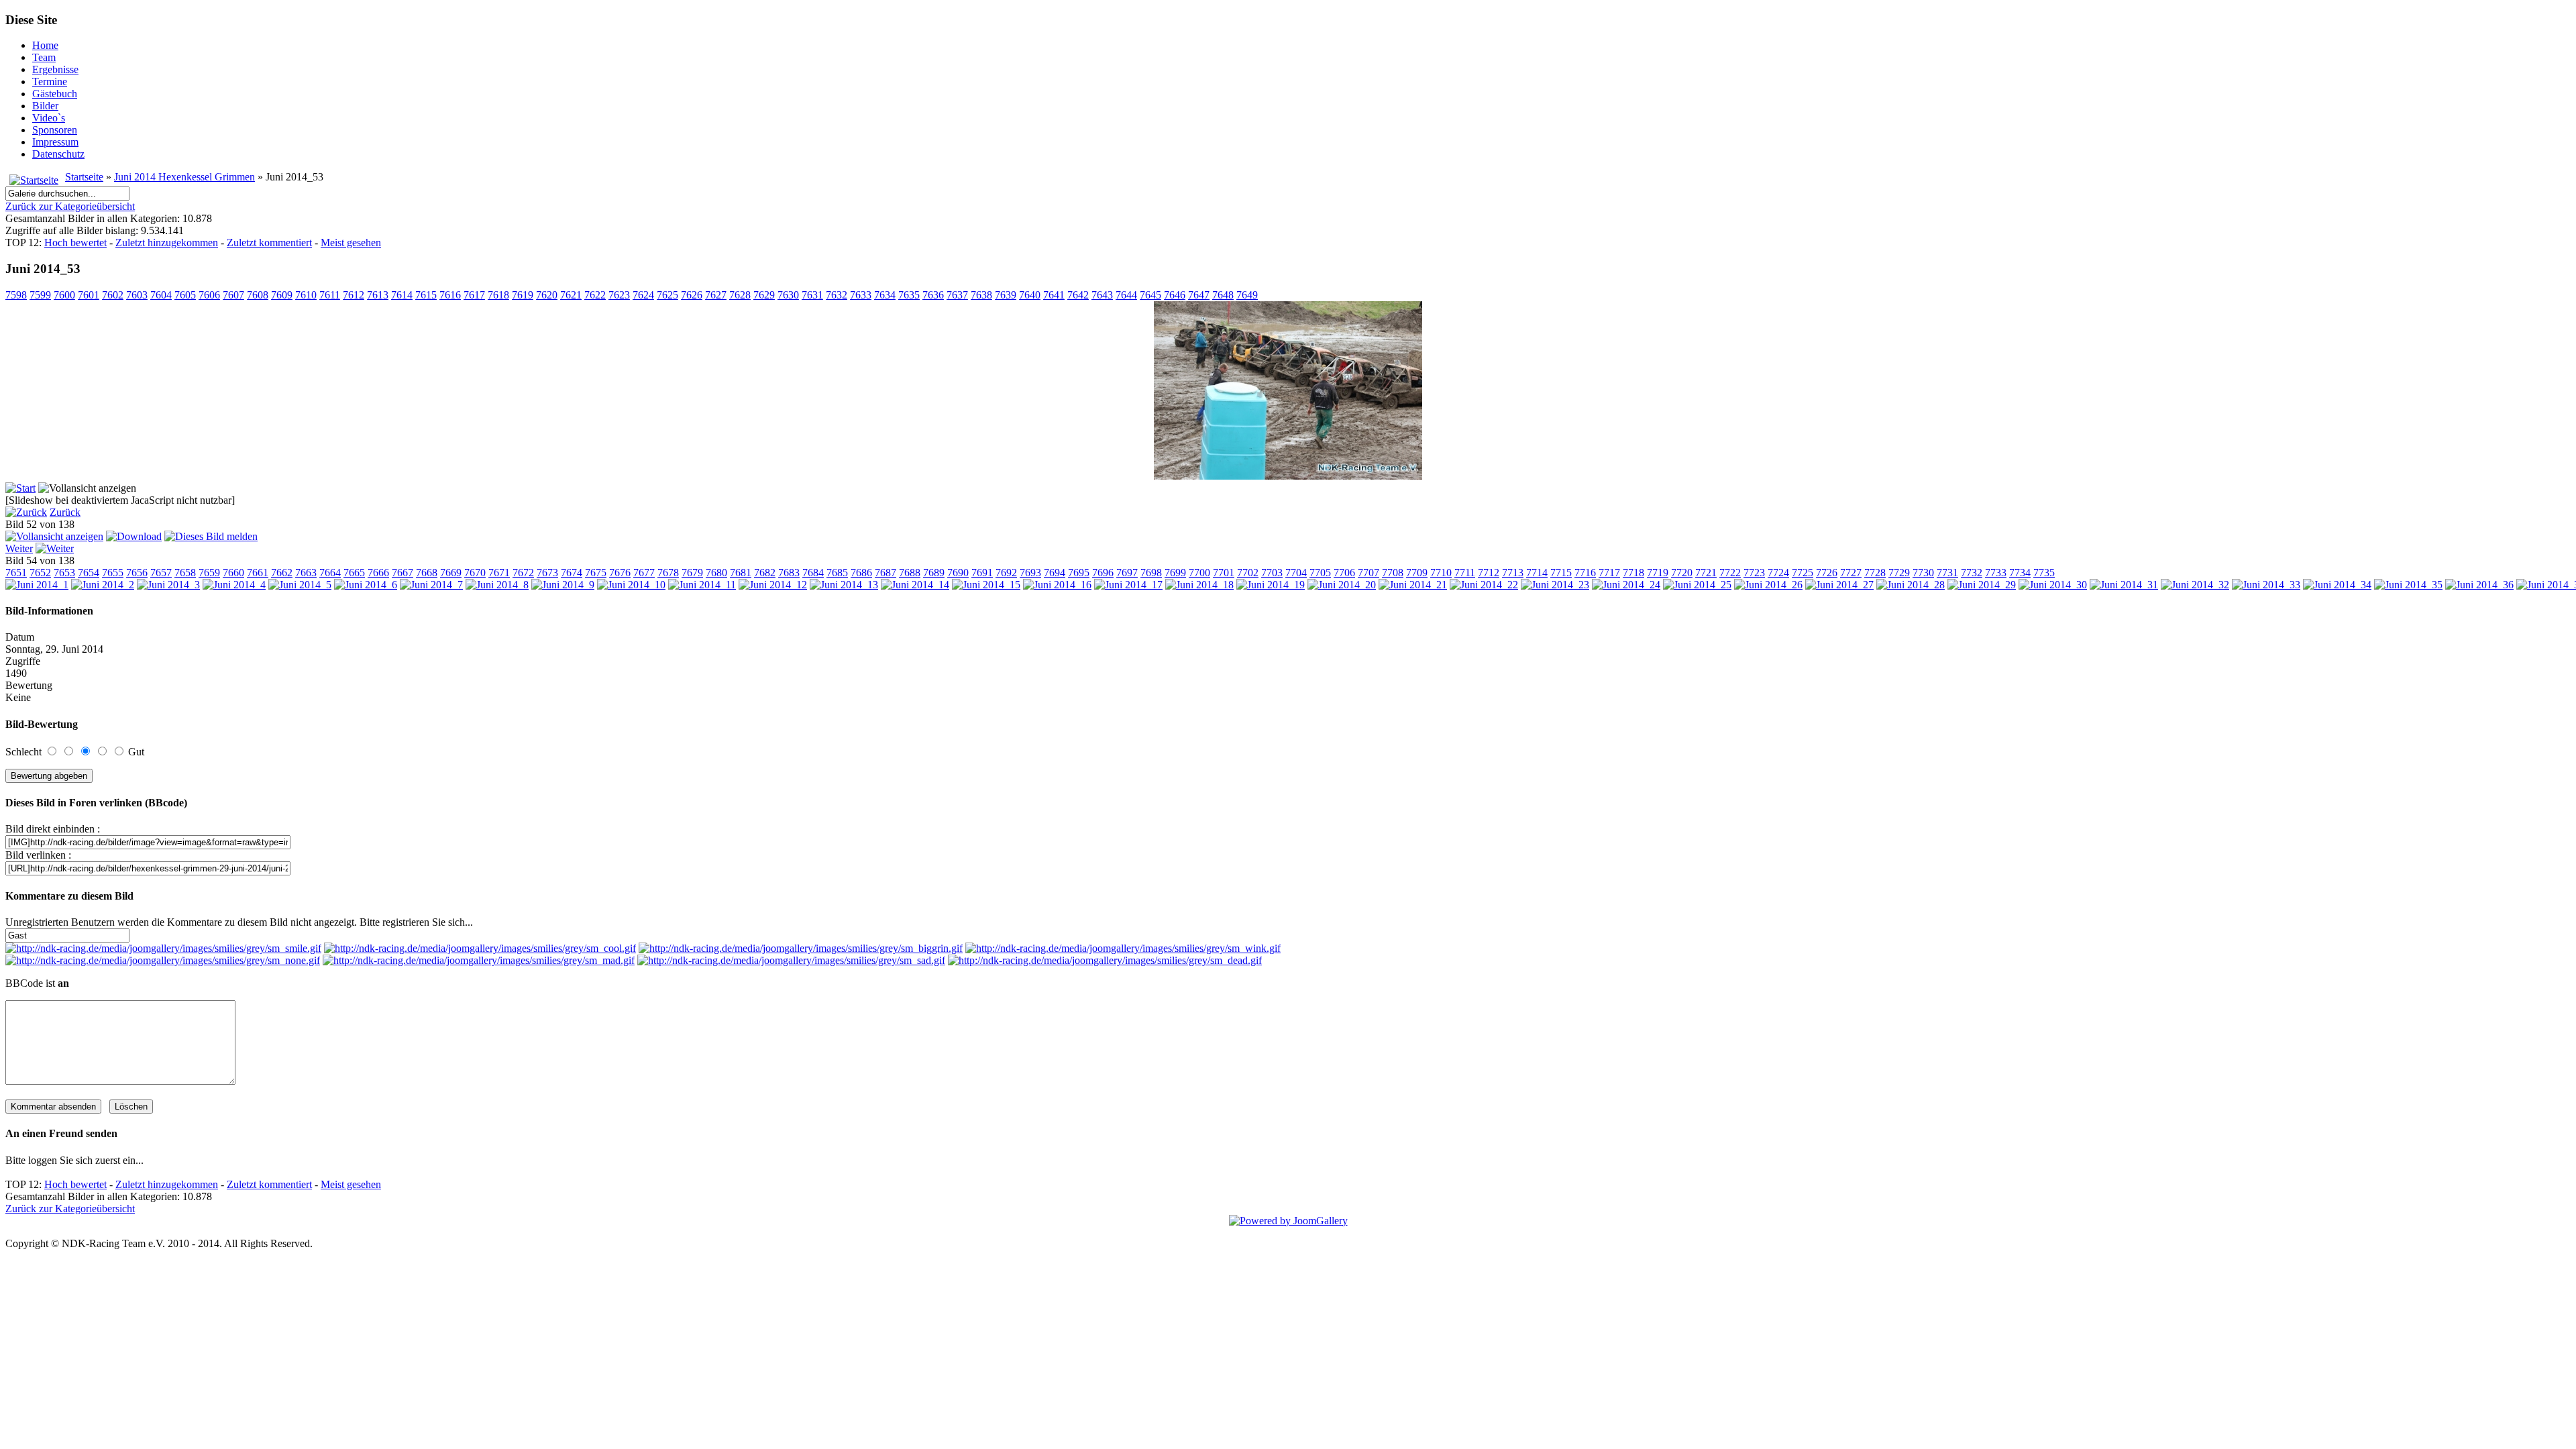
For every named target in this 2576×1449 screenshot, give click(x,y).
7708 (1393, 573)
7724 (1778, 573)
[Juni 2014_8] (497, 585)
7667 (402, 573)
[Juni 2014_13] (844, 585)
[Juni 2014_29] (1982, 585)
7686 (861, 573)
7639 (1006, 295)
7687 (885, 573)
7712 (1489, 573)
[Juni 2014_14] (915, 585)
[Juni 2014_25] (1697, 585)
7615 (426, 295)
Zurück (65, 512)
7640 (1030, 295)
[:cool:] (480, 948)
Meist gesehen (351, 243)
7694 (1055, 573)
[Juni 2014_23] (1555, 585)
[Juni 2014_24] (1626, 585)
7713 (1513, 573)
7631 (812, 295)
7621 (571, 295)
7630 (788, 295)
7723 (1754, 573)
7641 (1054, 295)
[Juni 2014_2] (103, 585)
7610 (306, 295)
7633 (861, 295)
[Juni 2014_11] (702, 585)
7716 (1585, 573)
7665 (354, 573)
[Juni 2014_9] (563, 585)
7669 (451, 573)
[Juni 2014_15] (986, 585)
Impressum (55, 142)
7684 (813, 573)
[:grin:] (801, 948)
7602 (113, 295)
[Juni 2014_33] (2266, 585)
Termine (50, 82)
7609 (282, 295)
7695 (1079, 573)
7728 (1875, 573)
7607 (233, 295)
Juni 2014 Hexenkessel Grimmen (184, 177)
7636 (933, 295)
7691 (982, 573)
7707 (1368, 573)
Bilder (45, 106)
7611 (330, 295)
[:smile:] (163, 948)
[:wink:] (1123, 948)
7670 (475, 573)
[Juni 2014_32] (2195, 585)
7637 (957, 295)
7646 (1175, 295)
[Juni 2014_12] (773, 585)
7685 (837, 573)
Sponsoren (55, 130)
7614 (402, 295)
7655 (113, 573)
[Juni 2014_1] (37, 585)
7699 (1175, 573)
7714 (1537, 573)
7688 (910, 573)
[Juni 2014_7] (431, 585)
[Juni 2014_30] (2053, 585)
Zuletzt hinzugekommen (167, 243)
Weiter (19, 548)
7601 (89, 295)
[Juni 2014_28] (1911, 585)
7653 (64, 573)
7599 (40, 295)
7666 (378, 573)
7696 (1103, 573)
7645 (1150, 295)
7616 (450, 295)
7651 (16, 573)
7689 (934, 573)
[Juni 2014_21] (1413, 585)
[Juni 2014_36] (2479, 585)
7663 (306, 573)
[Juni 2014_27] (1839, 585)
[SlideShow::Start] (20, 488)
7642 (1078, 295)
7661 (258, 573)
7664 (330, 573)
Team (44, 57)
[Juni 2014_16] (1057, 585)
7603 (137, 295)
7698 (1151, 573)
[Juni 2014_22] (1484, 585)
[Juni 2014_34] (2337, 585)
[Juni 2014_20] (1342, 585)
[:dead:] (1105, 960)
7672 (523, 573)
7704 (1296, 573)
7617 (474, 295)
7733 (1996, 573)
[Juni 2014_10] (631, 585)
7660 (233, 573)
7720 (1682, 573)
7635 (909, 295)
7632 (837, 295)
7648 (1223, 295)
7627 (716, 295)
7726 (1827, 573)
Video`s (49, 118)
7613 (378, 295)
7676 (620, 573)
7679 (692, 573)
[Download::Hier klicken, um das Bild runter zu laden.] (134, 536)
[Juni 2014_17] (1128, 585)
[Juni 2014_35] (2408, 585)
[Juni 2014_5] (300, 585)
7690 (958, 573)
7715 (1561, 573)
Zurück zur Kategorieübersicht (70, 206)
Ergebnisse (55, 69)
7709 (1417, 573)
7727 (1851, 573)
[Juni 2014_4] (234, 585)
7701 (1224, 573)
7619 (523, 295)
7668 (427, 573)
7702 (1248, 573)
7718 (1633, 573)
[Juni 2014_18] (1199, 585)
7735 (2044, 573)
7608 (258, 295)
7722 (1730, 573)
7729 (1899, 573)
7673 (547, 573)
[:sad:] (791, 960)
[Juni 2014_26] (1768, 585)
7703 (1272, 573)
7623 (619, 295)
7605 (185, 295)
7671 (499, 573)
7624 (643, 295)
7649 (1247, 295)
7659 (209, 573)
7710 (1441, 573)
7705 (1320, 573)
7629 (764, 295)
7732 (1972, 573)
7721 (1706, 573)
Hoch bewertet (75, 243)
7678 (668, 573)
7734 (2020, 573)
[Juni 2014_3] (168, 585)
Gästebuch (55, 94)
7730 (1923, 573)
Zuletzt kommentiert (269, 243)
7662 (282, 573)
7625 (667, 295)
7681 (741, 573)
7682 (765, 573)
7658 (185, 573)
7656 (137, 573)
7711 (1465, 573)
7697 (1127, 573)
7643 (1102, 295)
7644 (1126, 295)
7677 (644, 573)
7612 (354, 295)
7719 (1658, 573)
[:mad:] (479, 960)
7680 (716, 573)
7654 (89, 573)
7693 (1030, 573)
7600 (64, 295)
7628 (740, 295)
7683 (789, 573)
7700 (1199, 573)
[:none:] (163, 960)
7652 (40, 573)
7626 (692, 295)
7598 (16, 295)
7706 (1344, 573)
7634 (885, 295)
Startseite (84, 177)
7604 (161, 295)
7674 (572, 573)
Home (45, 45)
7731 (1947, 573)
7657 (161, 573)
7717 (1609, 573)
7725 (1803, 573)
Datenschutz (58, 154)
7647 (1199, 295)
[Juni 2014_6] (366, 585)
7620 (547, 295)
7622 (595, 295)
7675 (596, 573)
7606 (209, 295)
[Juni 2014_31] (2124, 585)
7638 (981, 295)
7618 (498, 295)
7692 (1006, 573)
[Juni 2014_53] (1288, 476)
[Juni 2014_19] (1271, 585)
